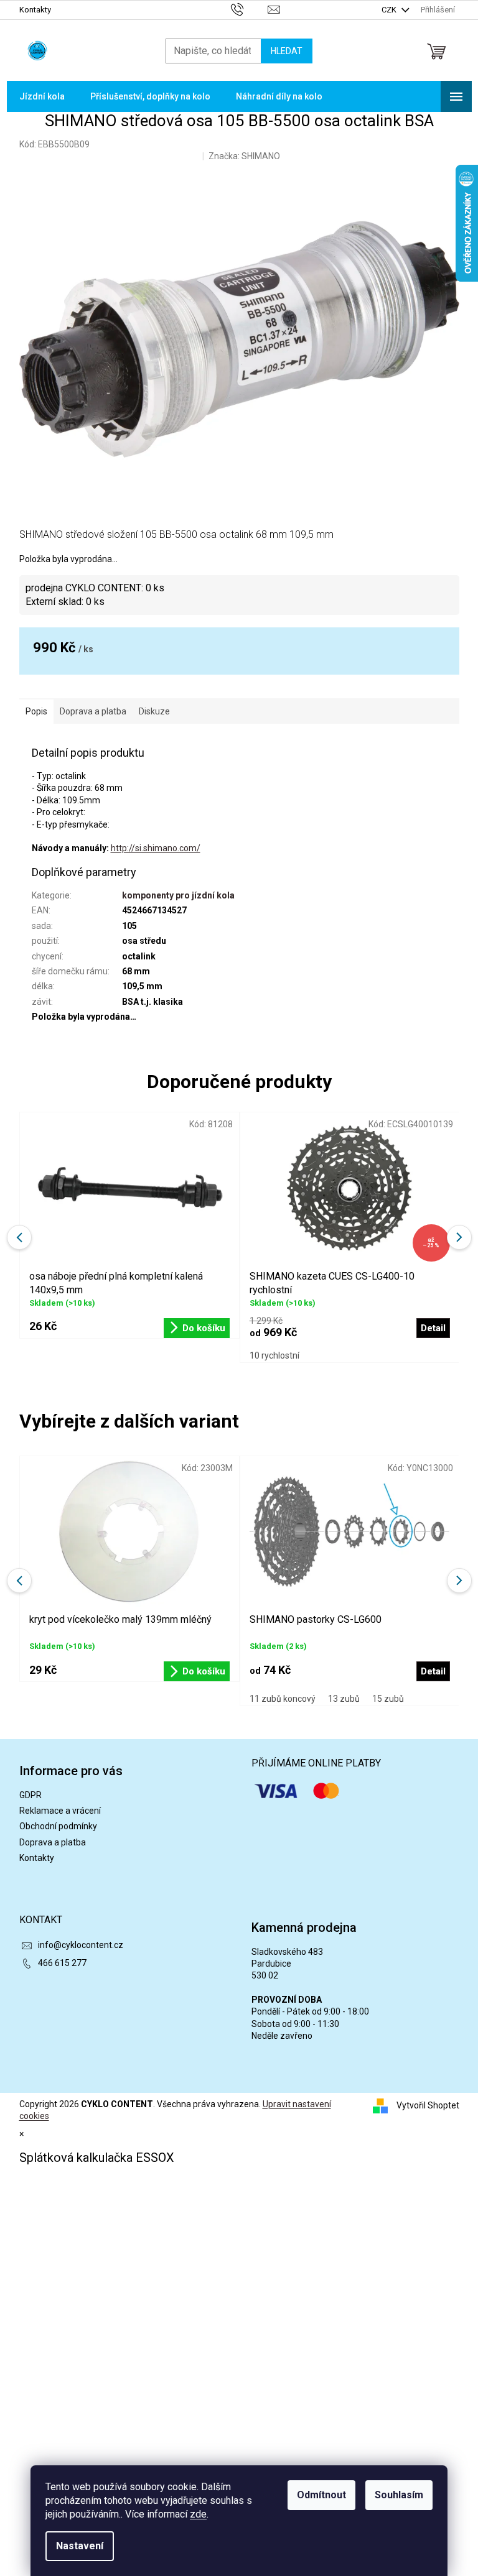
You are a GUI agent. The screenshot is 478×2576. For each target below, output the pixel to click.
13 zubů (344, 1699)
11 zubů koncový (283, 1699)
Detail (433, 1671)
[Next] (459, 1581)
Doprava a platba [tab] (93, 711)
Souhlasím (399, 2495)
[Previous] (19, 1581)
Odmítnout (321, 2495)
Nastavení (80, 2546)
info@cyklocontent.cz (81, 1945)
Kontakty (35, 10)
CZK (390, 10)
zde (198, 2514)
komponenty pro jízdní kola (178, 895)
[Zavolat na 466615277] (249, 9)
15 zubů (388, 1699)
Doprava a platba (53, 1842)
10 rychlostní (274, 1355)
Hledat (287, 51)
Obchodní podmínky (58, 1826)
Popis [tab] (36, 711)
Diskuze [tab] (154, 711)
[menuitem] (42, 96)
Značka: (244, 156)
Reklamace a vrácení (60, 1811)
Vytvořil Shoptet (428, 2105)
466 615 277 (62, 1963)
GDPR (30, 1795)
